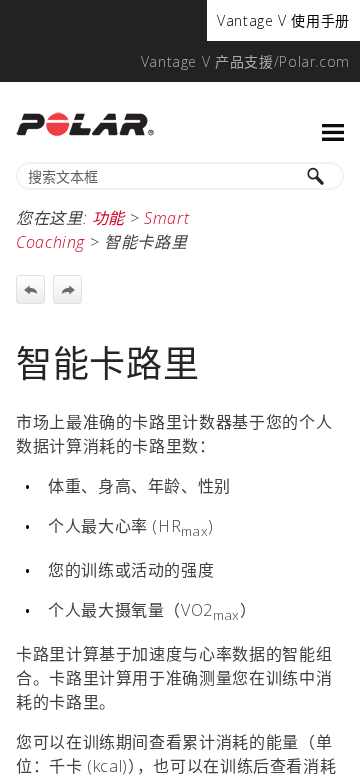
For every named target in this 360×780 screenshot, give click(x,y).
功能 (108, 218)
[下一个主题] (67, 289)
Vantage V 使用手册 (283, 20)
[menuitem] (283, 20)
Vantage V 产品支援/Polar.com (245, 61)
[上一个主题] (30, 289)
